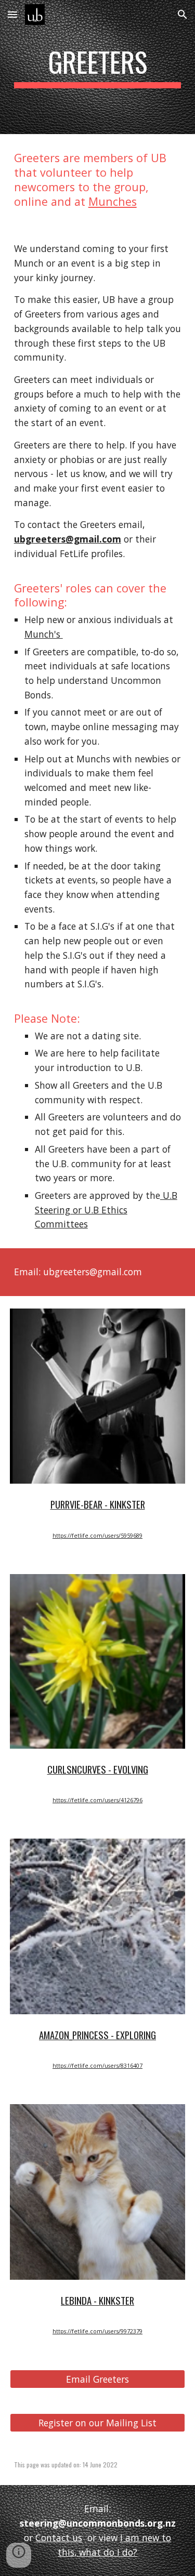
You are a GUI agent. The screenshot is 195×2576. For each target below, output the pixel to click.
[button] (12, 14)
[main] (98, 67)
